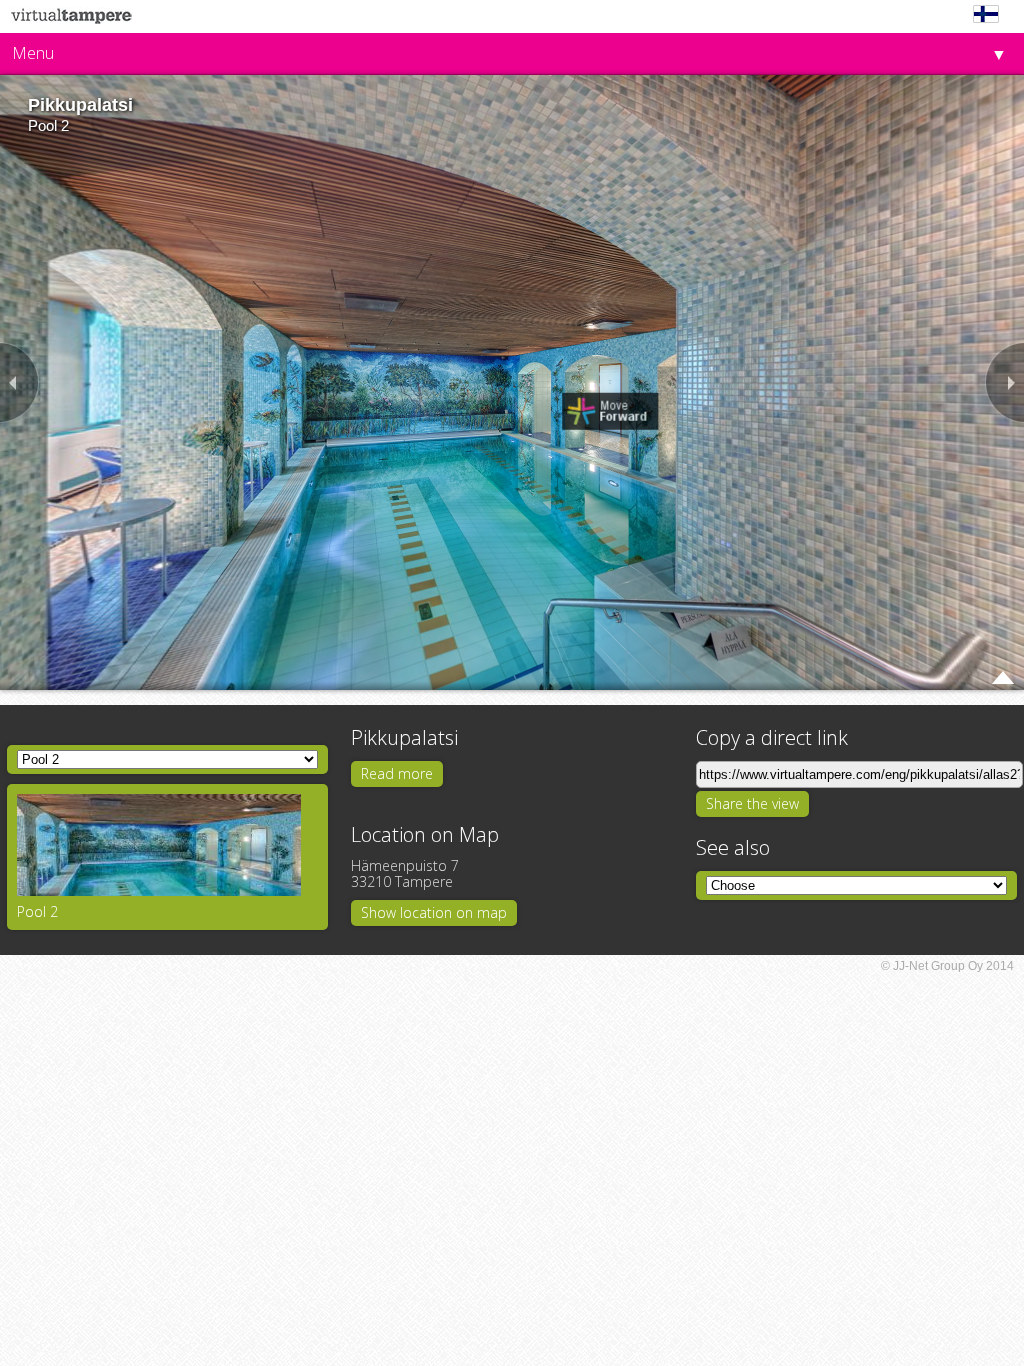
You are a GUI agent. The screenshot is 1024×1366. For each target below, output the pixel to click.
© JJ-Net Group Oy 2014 (947, 966)
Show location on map (434, 912)
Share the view (752, 803)
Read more (397, 773)
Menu (33, 53)
